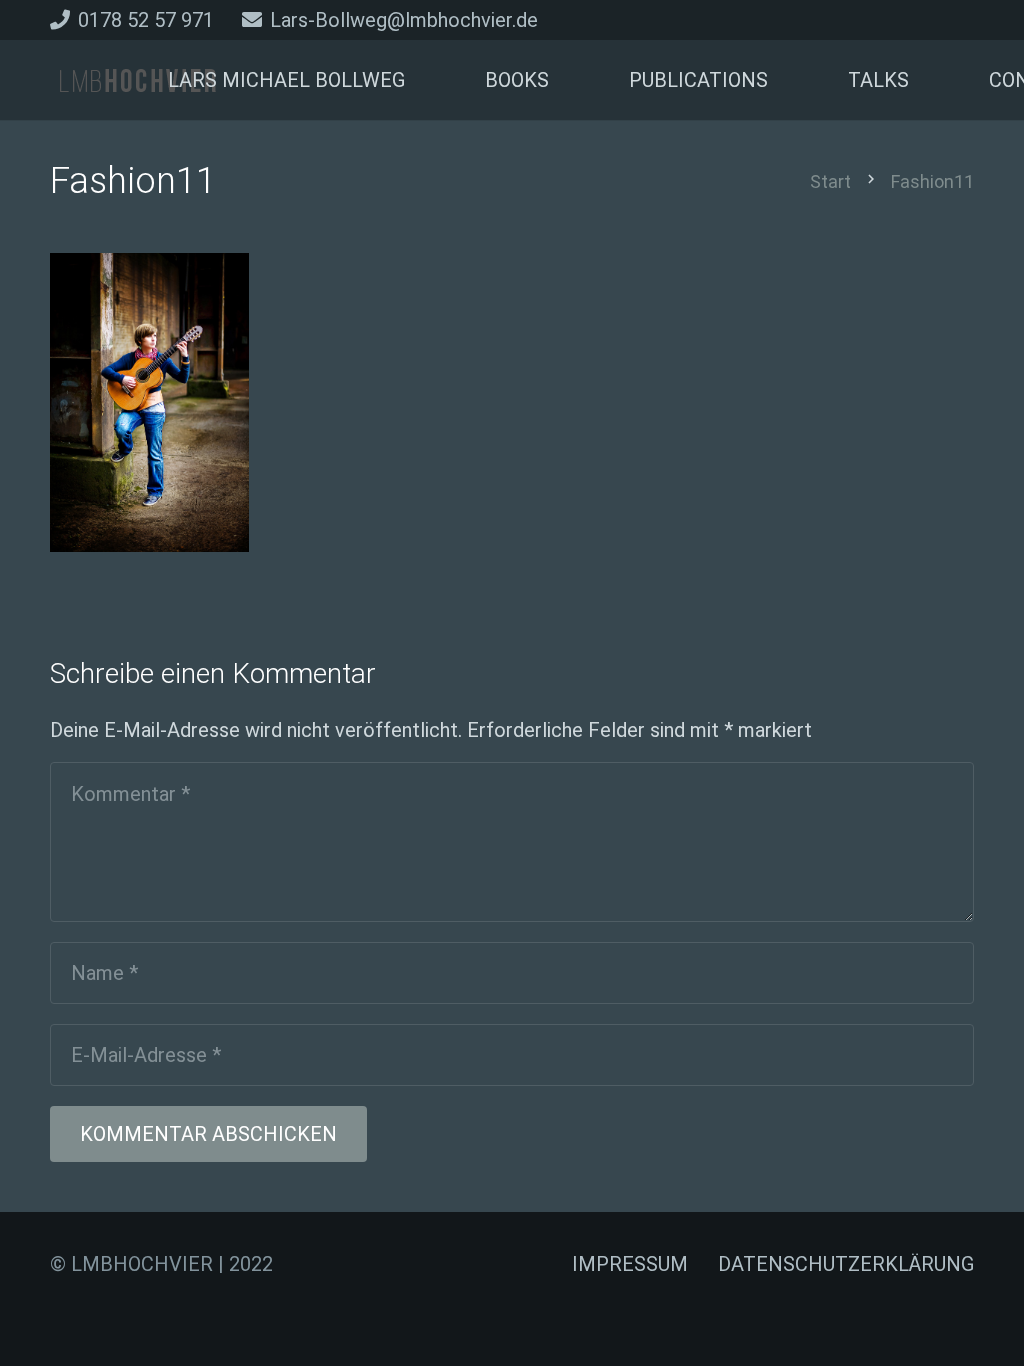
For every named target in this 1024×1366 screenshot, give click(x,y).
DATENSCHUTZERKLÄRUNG (846, 1264)
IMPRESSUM (630, 1264)
